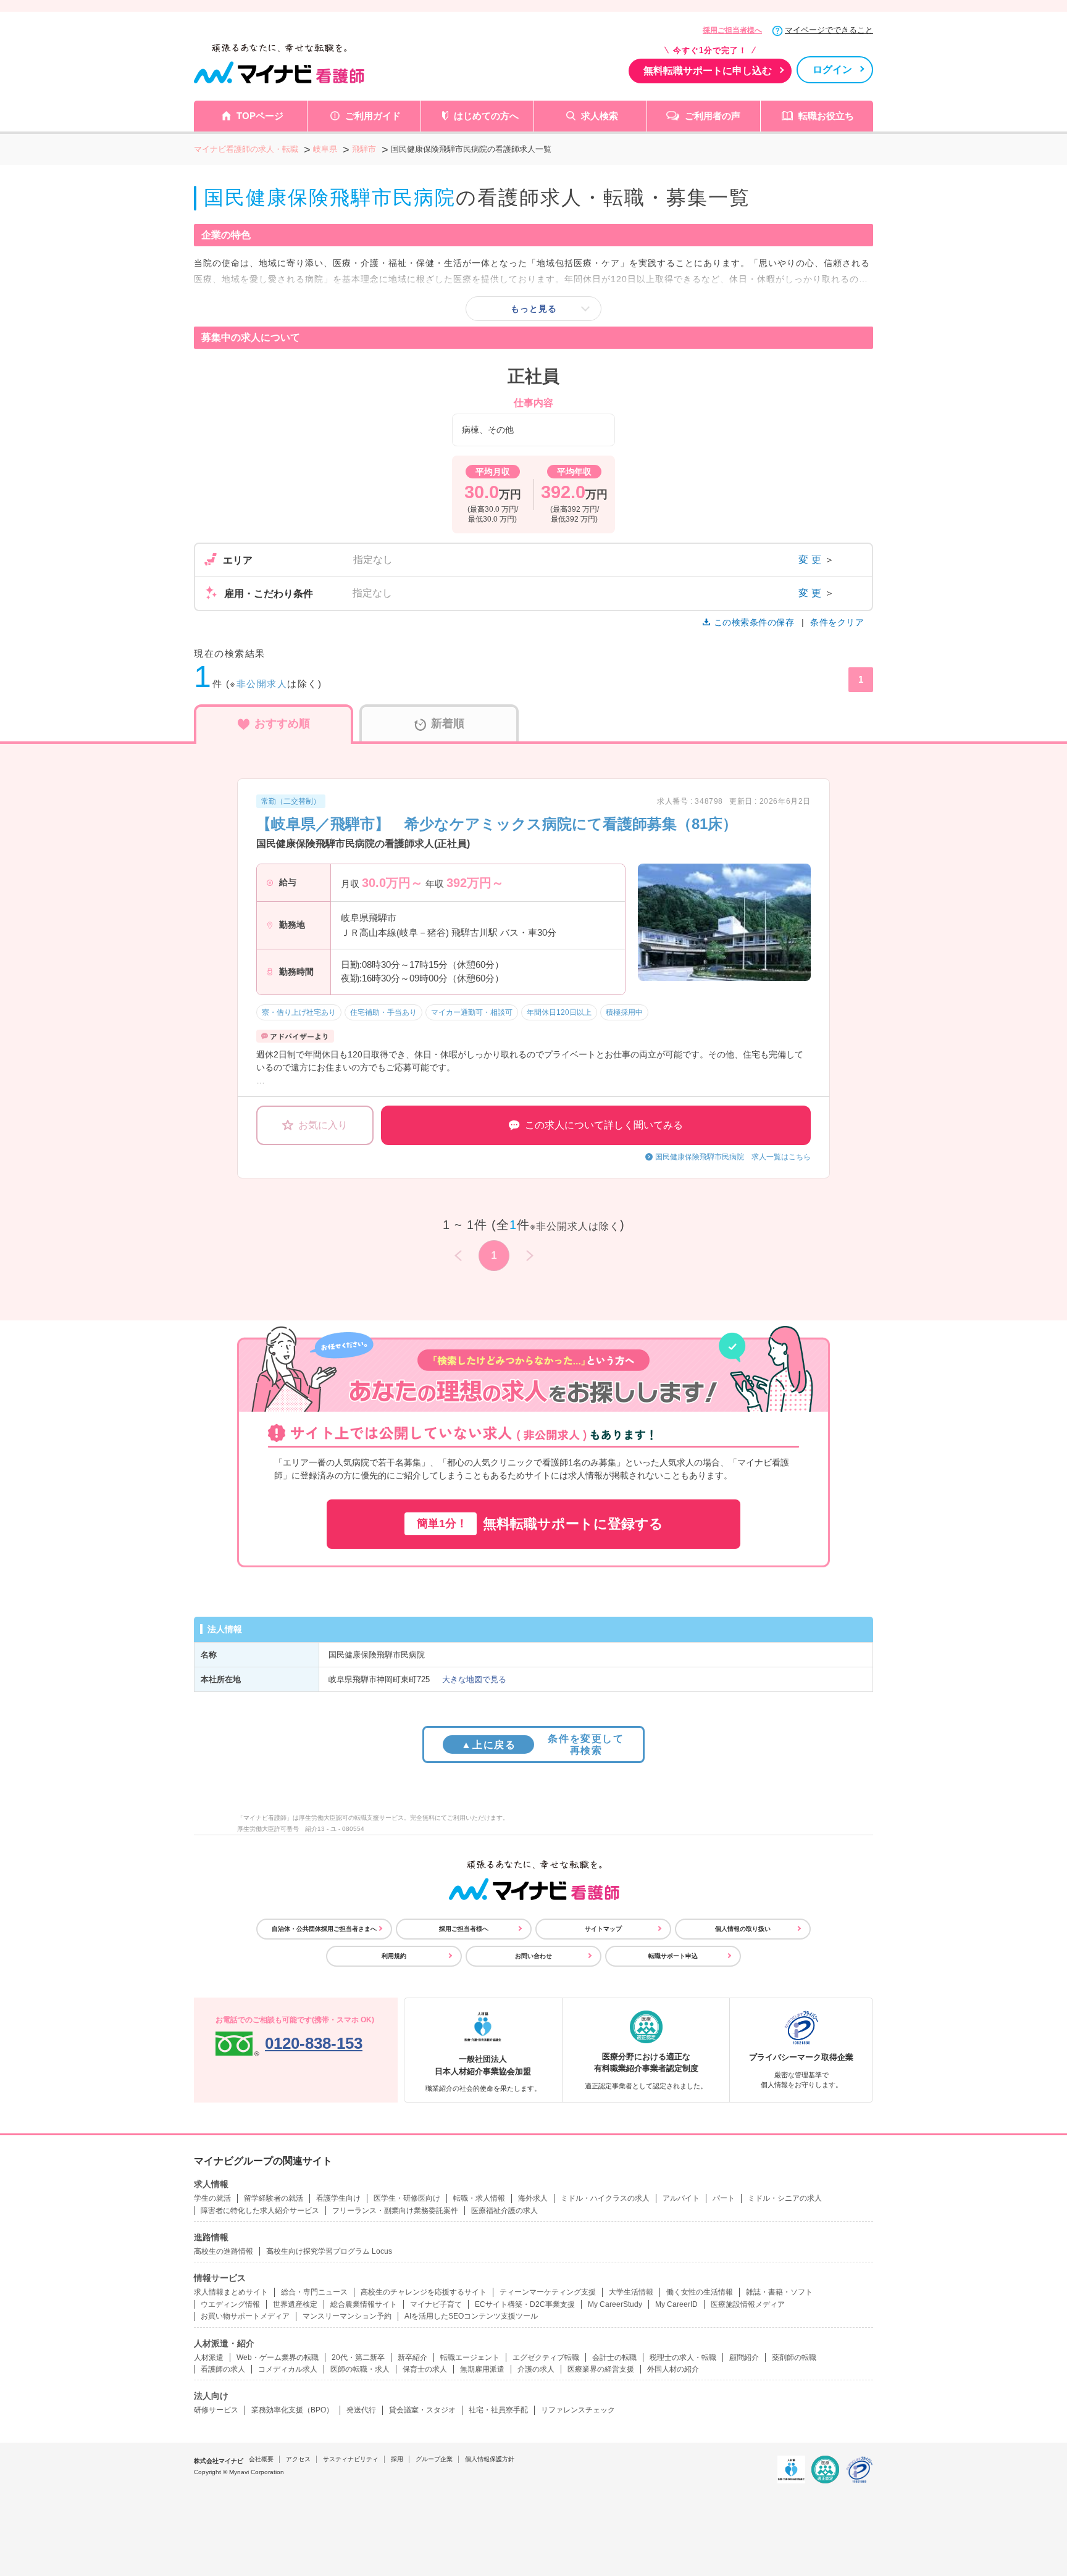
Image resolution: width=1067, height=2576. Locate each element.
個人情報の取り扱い (743, 1929)
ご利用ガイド (373, 116)
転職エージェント (470, 2357)
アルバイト (681, 2198)
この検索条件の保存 (754, 622)
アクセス (298, 2459)
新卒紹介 (412, 2357)
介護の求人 (536, 2369)
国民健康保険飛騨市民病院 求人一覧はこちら (733, 1157)
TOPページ (260, 116)
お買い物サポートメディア (245, 2316)
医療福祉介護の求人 (504, 2211)
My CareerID (676, 2304)
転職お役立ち (826, 116)
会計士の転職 (614, 2357)
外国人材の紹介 (673, 2369)
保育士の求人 (425, 2369)
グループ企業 (434, 2459)
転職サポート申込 (673, 1956)
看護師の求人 (223, 2369)
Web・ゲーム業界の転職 (278, 2357)
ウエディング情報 (230, 2304)
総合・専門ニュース (314, 2292)
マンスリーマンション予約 (347, 2316)
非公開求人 (262, 684)
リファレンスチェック (578, 2410)
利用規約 (394, 1956)
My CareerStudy (615, 2304)
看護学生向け (338, 2198)
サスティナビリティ (351, 2459)
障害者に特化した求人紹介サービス (260, 2211)
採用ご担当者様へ (732, 30)
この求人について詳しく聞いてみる (604, 1125)
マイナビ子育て (436, 2304)
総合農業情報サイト (364, 2304)
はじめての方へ (486, 116)
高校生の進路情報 (224, 2251)
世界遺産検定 (295, 2304)
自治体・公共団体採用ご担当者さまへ (324, 1929)
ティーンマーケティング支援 (548, 2292)
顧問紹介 (744, 2357)
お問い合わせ (533, 1956)
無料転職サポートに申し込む (708, 71)
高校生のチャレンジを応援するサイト (424, 2292)
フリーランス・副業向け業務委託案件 (395, 2211)
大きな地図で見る (474, 1679)
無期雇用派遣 (482, 2369)
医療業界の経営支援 (601, 2369)
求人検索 (600, 116)
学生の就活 (212, 2198)
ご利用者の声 (713, 116)
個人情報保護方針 (490, 2459)
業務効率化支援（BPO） (292, 2410)
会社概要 (261, 2459)
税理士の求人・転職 (683, 2357)
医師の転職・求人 (360, 2369)
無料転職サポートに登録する (540, 1524)
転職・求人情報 (479, 2198)
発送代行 (361, 2410)
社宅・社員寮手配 (498, 2410)
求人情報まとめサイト (231, 2292)
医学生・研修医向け (407, 2198)
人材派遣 (209, 2357)
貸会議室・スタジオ (422, 2410)
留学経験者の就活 (274, 2198)
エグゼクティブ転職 (546, 2357)
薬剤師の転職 (794, 2357)
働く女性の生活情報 (700, 2292)
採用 (397, 2459)
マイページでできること (829, 30)
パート (724, 2198)
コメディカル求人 (288, 2369)
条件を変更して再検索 (542, 1744)
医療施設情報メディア (748, 2304)
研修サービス (216, 2410)
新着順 (448, 723)
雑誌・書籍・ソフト (779, 2292)
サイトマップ (603, 1929)
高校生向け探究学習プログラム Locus (329, 2251)
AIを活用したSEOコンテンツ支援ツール (471, 2316)
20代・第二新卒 (358, 2357)
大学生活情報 (631, 2292)
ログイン (832, 69)
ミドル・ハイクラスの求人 (605, 2198)
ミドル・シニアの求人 (785, 2198)
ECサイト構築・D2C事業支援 (525, 2304)
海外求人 (533, 2198)
